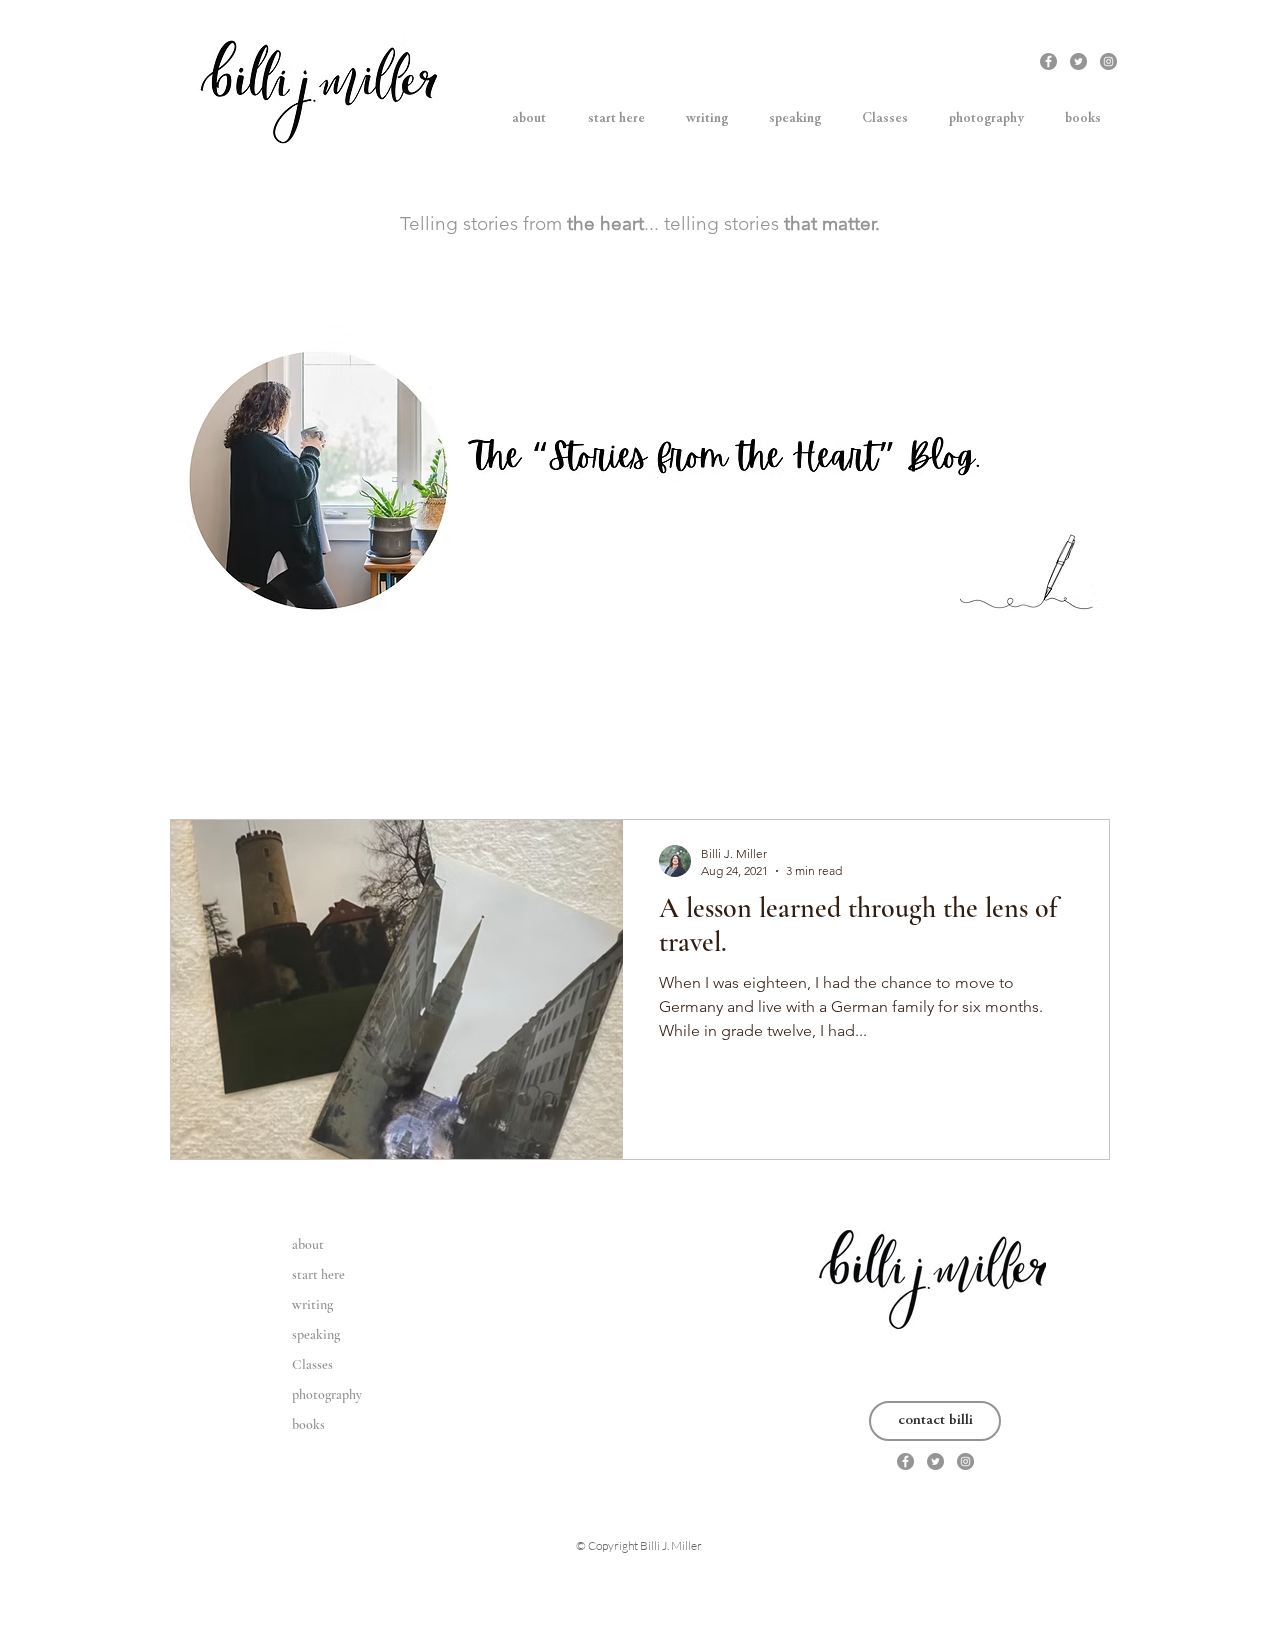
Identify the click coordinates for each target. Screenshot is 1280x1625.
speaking (316, 1334)
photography (327, 1394)
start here (318, 1274)
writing (312, 1304)
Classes (312, 1364)
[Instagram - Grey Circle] (1108, 61)
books (308, 1424)
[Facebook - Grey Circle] (1048, 61)
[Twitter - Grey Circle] (1078, 61)
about (308, 1244)
